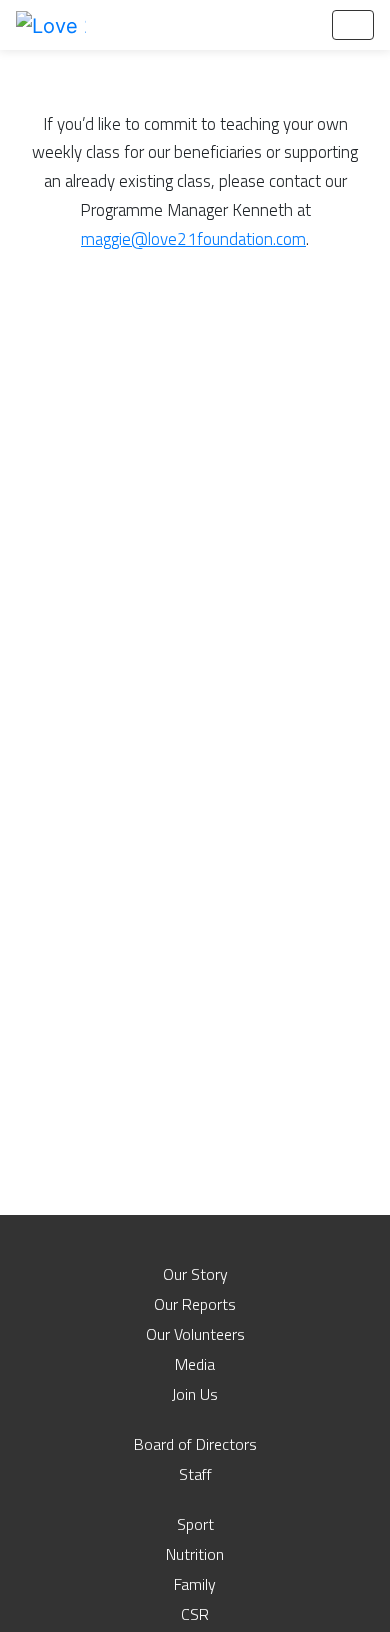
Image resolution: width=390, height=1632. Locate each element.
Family (195, 1584)
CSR (195, 1614)
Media (195, 1364)
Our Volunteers (195, 1334)
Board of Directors (195, 1444)
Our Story (195, 1274)
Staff (195, 1474)
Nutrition (195, 1554)
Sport (195, 1524)
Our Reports (195, 1304)
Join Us (195, 1394)
